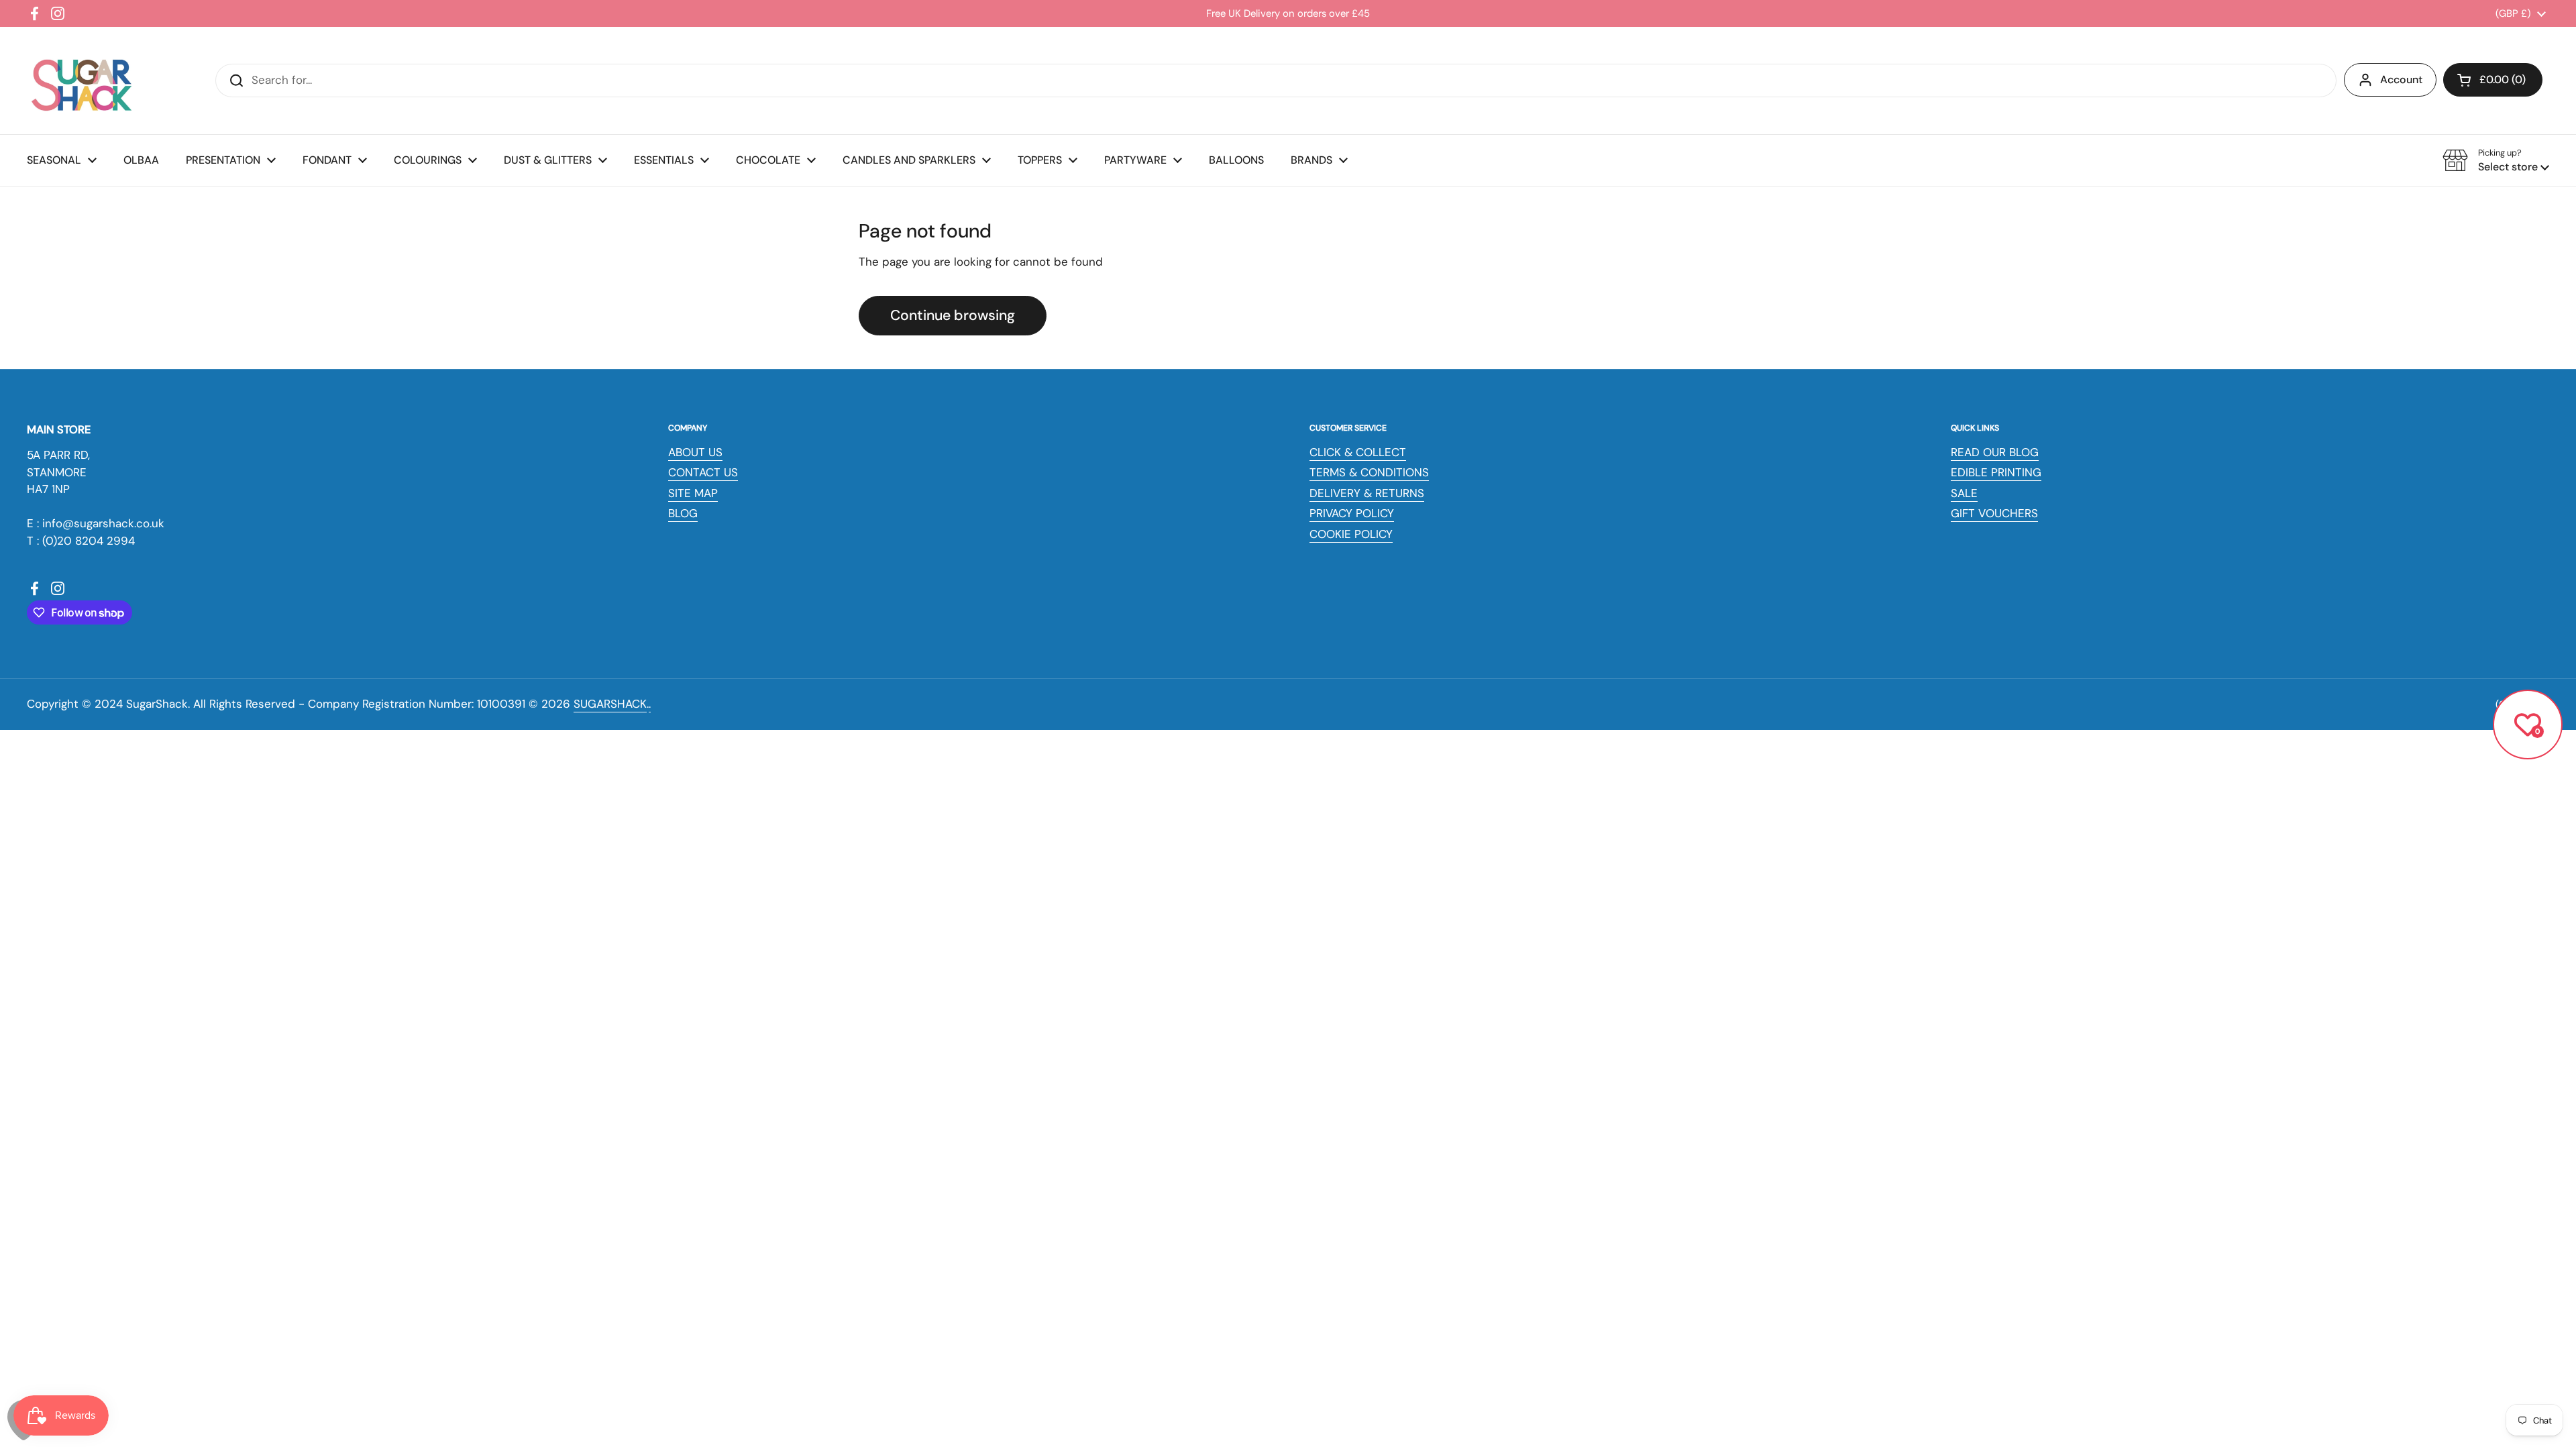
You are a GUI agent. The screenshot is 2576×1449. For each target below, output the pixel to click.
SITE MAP (693, 493)
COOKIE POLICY (1351, 534)
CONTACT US (703, 472)
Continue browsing (953, 315)
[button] (2493, 80)
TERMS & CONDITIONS (1369, 472)
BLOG (683, 513)
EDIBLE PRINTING (1996, 472)
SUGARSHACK (610, 704)
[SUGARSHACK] (80, 80)
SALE (1964, 493)
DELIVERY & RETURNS (1367, 493)
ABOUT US (695, 452)
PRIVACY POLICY (1352, 513)
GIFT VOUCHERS (1994, 513)
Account (2401, 79)
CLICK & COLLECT (1358, 452)
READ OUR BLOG (1995, 452)
